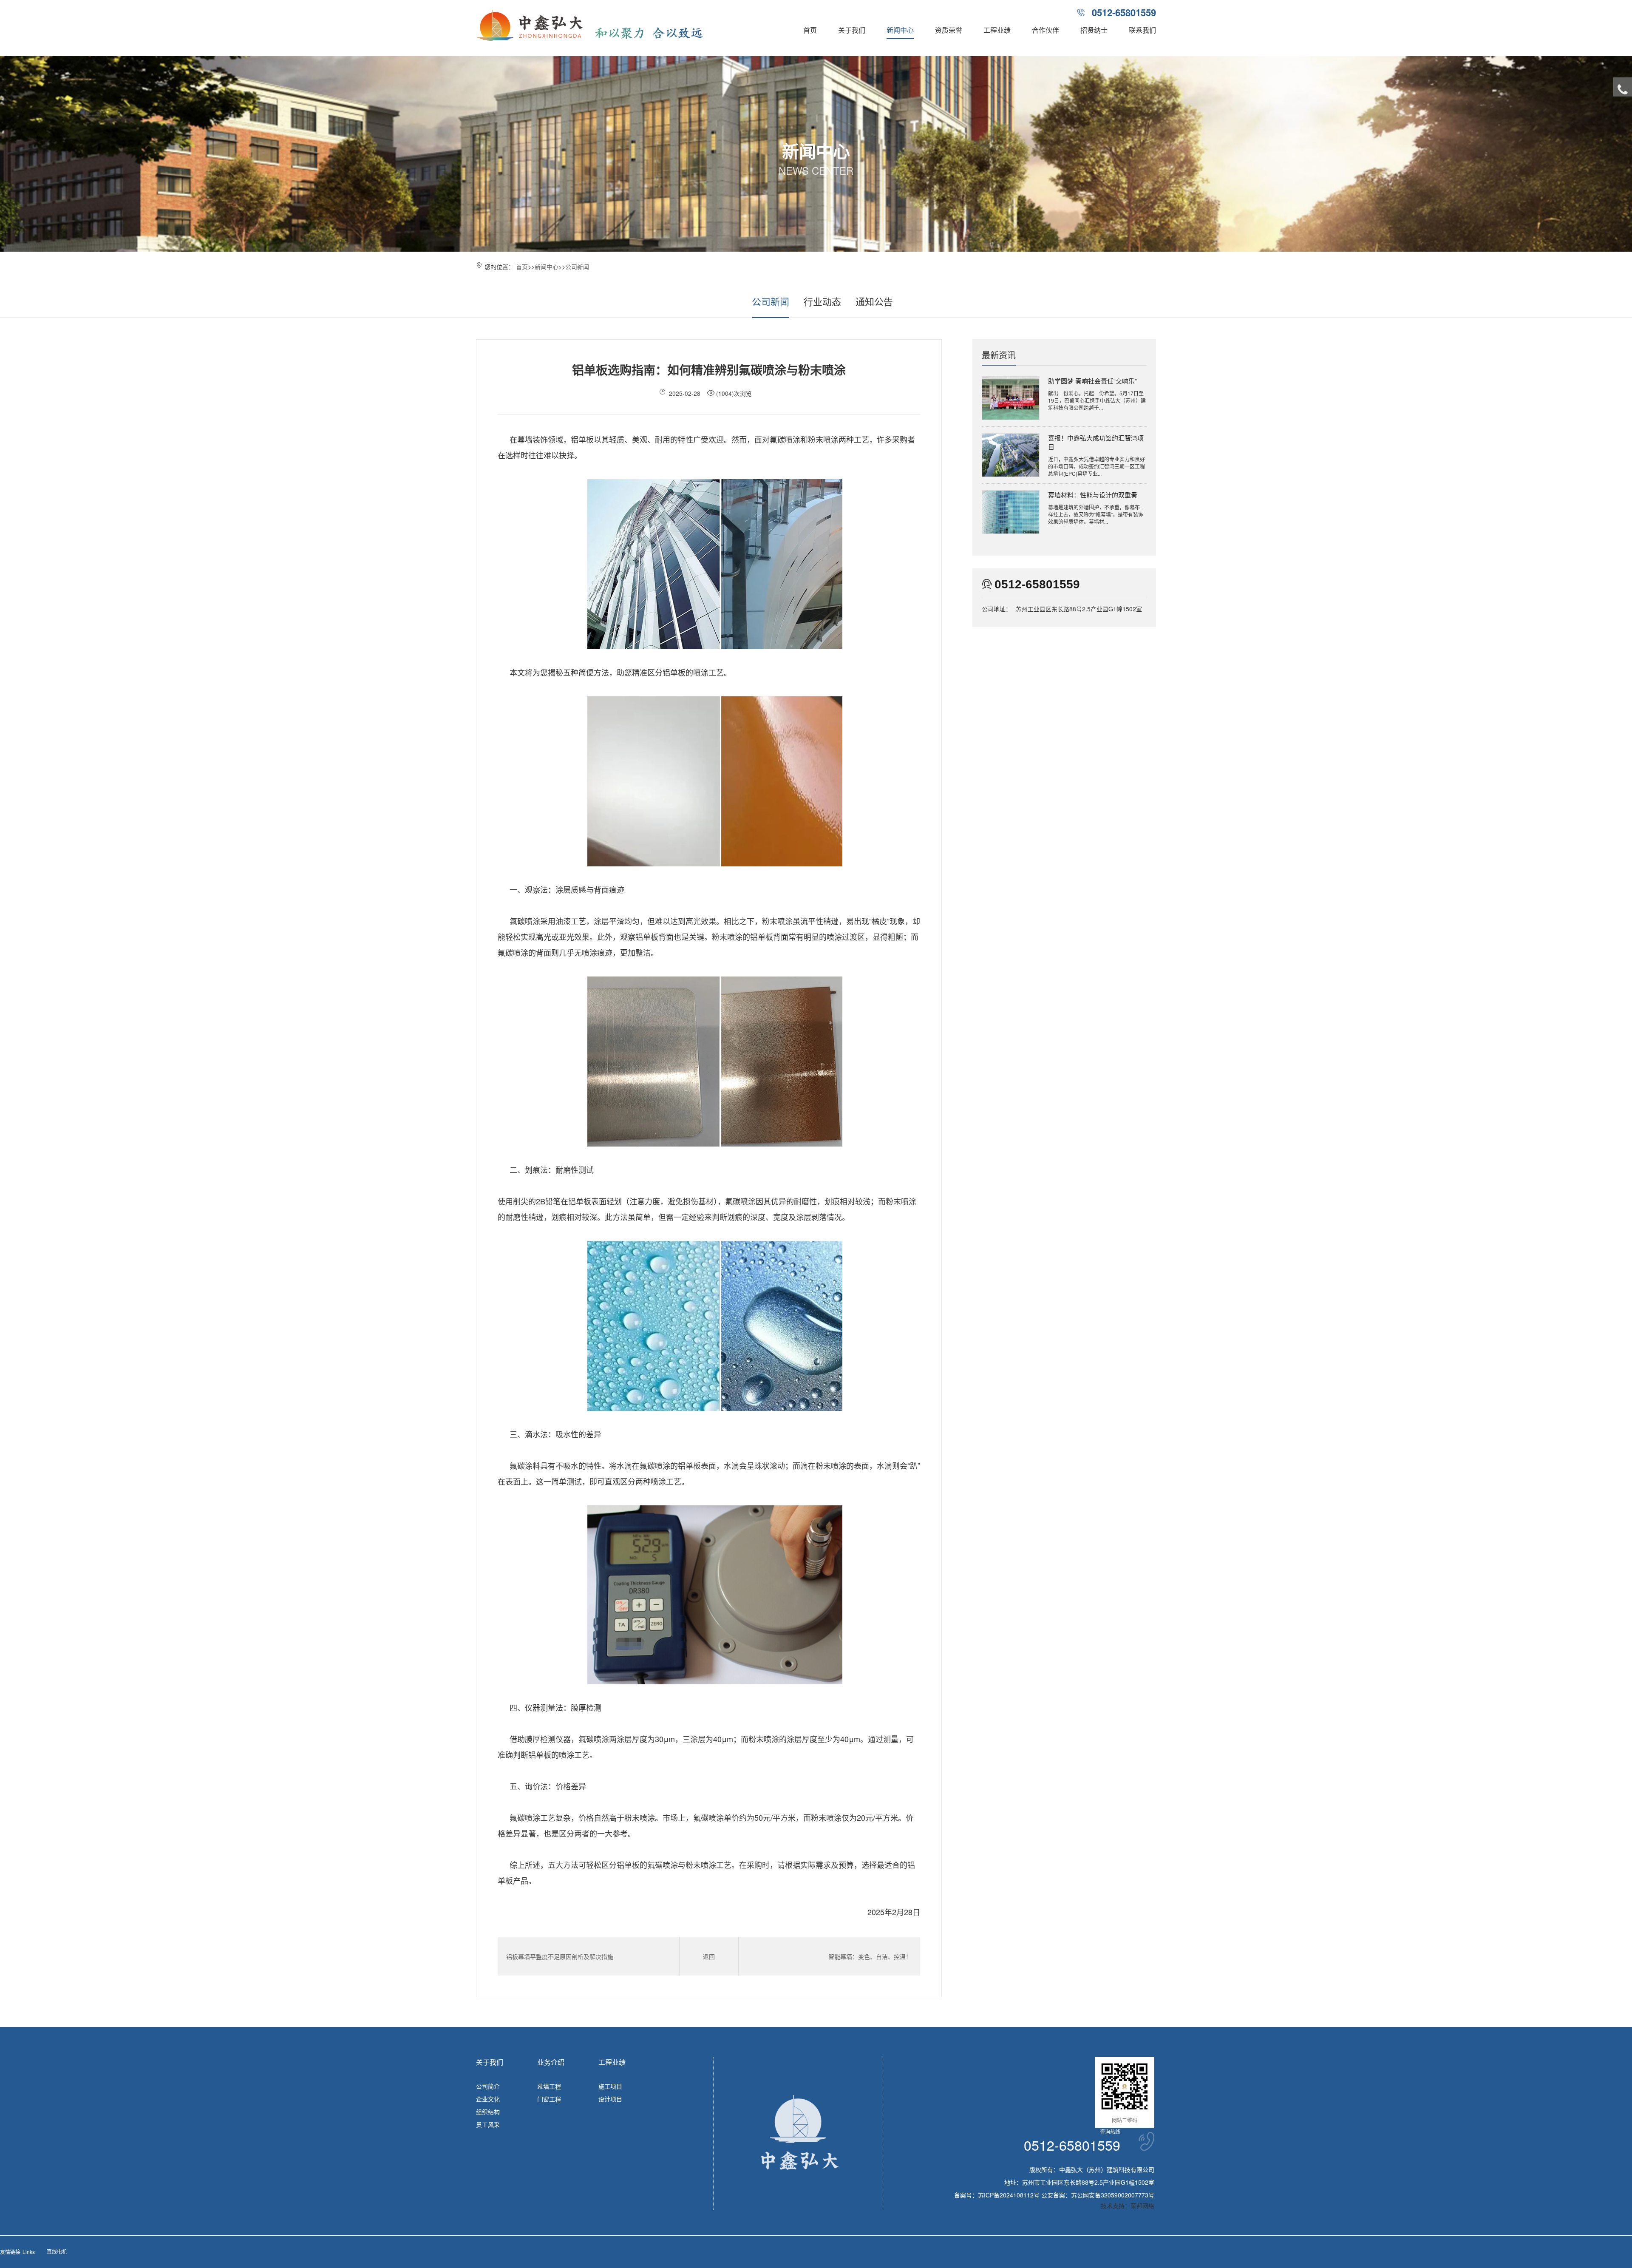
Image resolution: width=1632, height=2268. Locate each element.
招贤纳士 (1094, 30)
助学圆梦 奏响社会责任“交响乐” (1092, 381)
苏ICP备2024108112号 (1009, 2195)
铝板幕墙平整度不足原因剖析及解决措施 (560, 1956)
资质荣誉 (949, 30)
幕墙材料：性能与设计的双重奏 (1093, 495)
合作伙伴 (1045, 30)
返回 (709, 1956)
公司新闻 (577, 267)
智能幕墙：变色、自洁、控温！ (870, 1956)
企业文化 (488, 2099)
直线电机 (57, 2251)
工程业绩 (997, 30)
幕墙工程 (549, 2086)
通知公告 (874, 301)
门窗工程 (549, 2099)
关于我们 (852, 30)
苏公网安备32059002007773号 (1113, 2195)
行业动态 (822, 301)
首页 (810, 30)
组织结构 (488, 2112)
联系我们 (1142, 30)
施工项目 (610, 2086)
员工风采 (488, 2124)
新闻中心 (900, 30)
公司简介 (488, 2086)
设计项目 (610, 2099)
